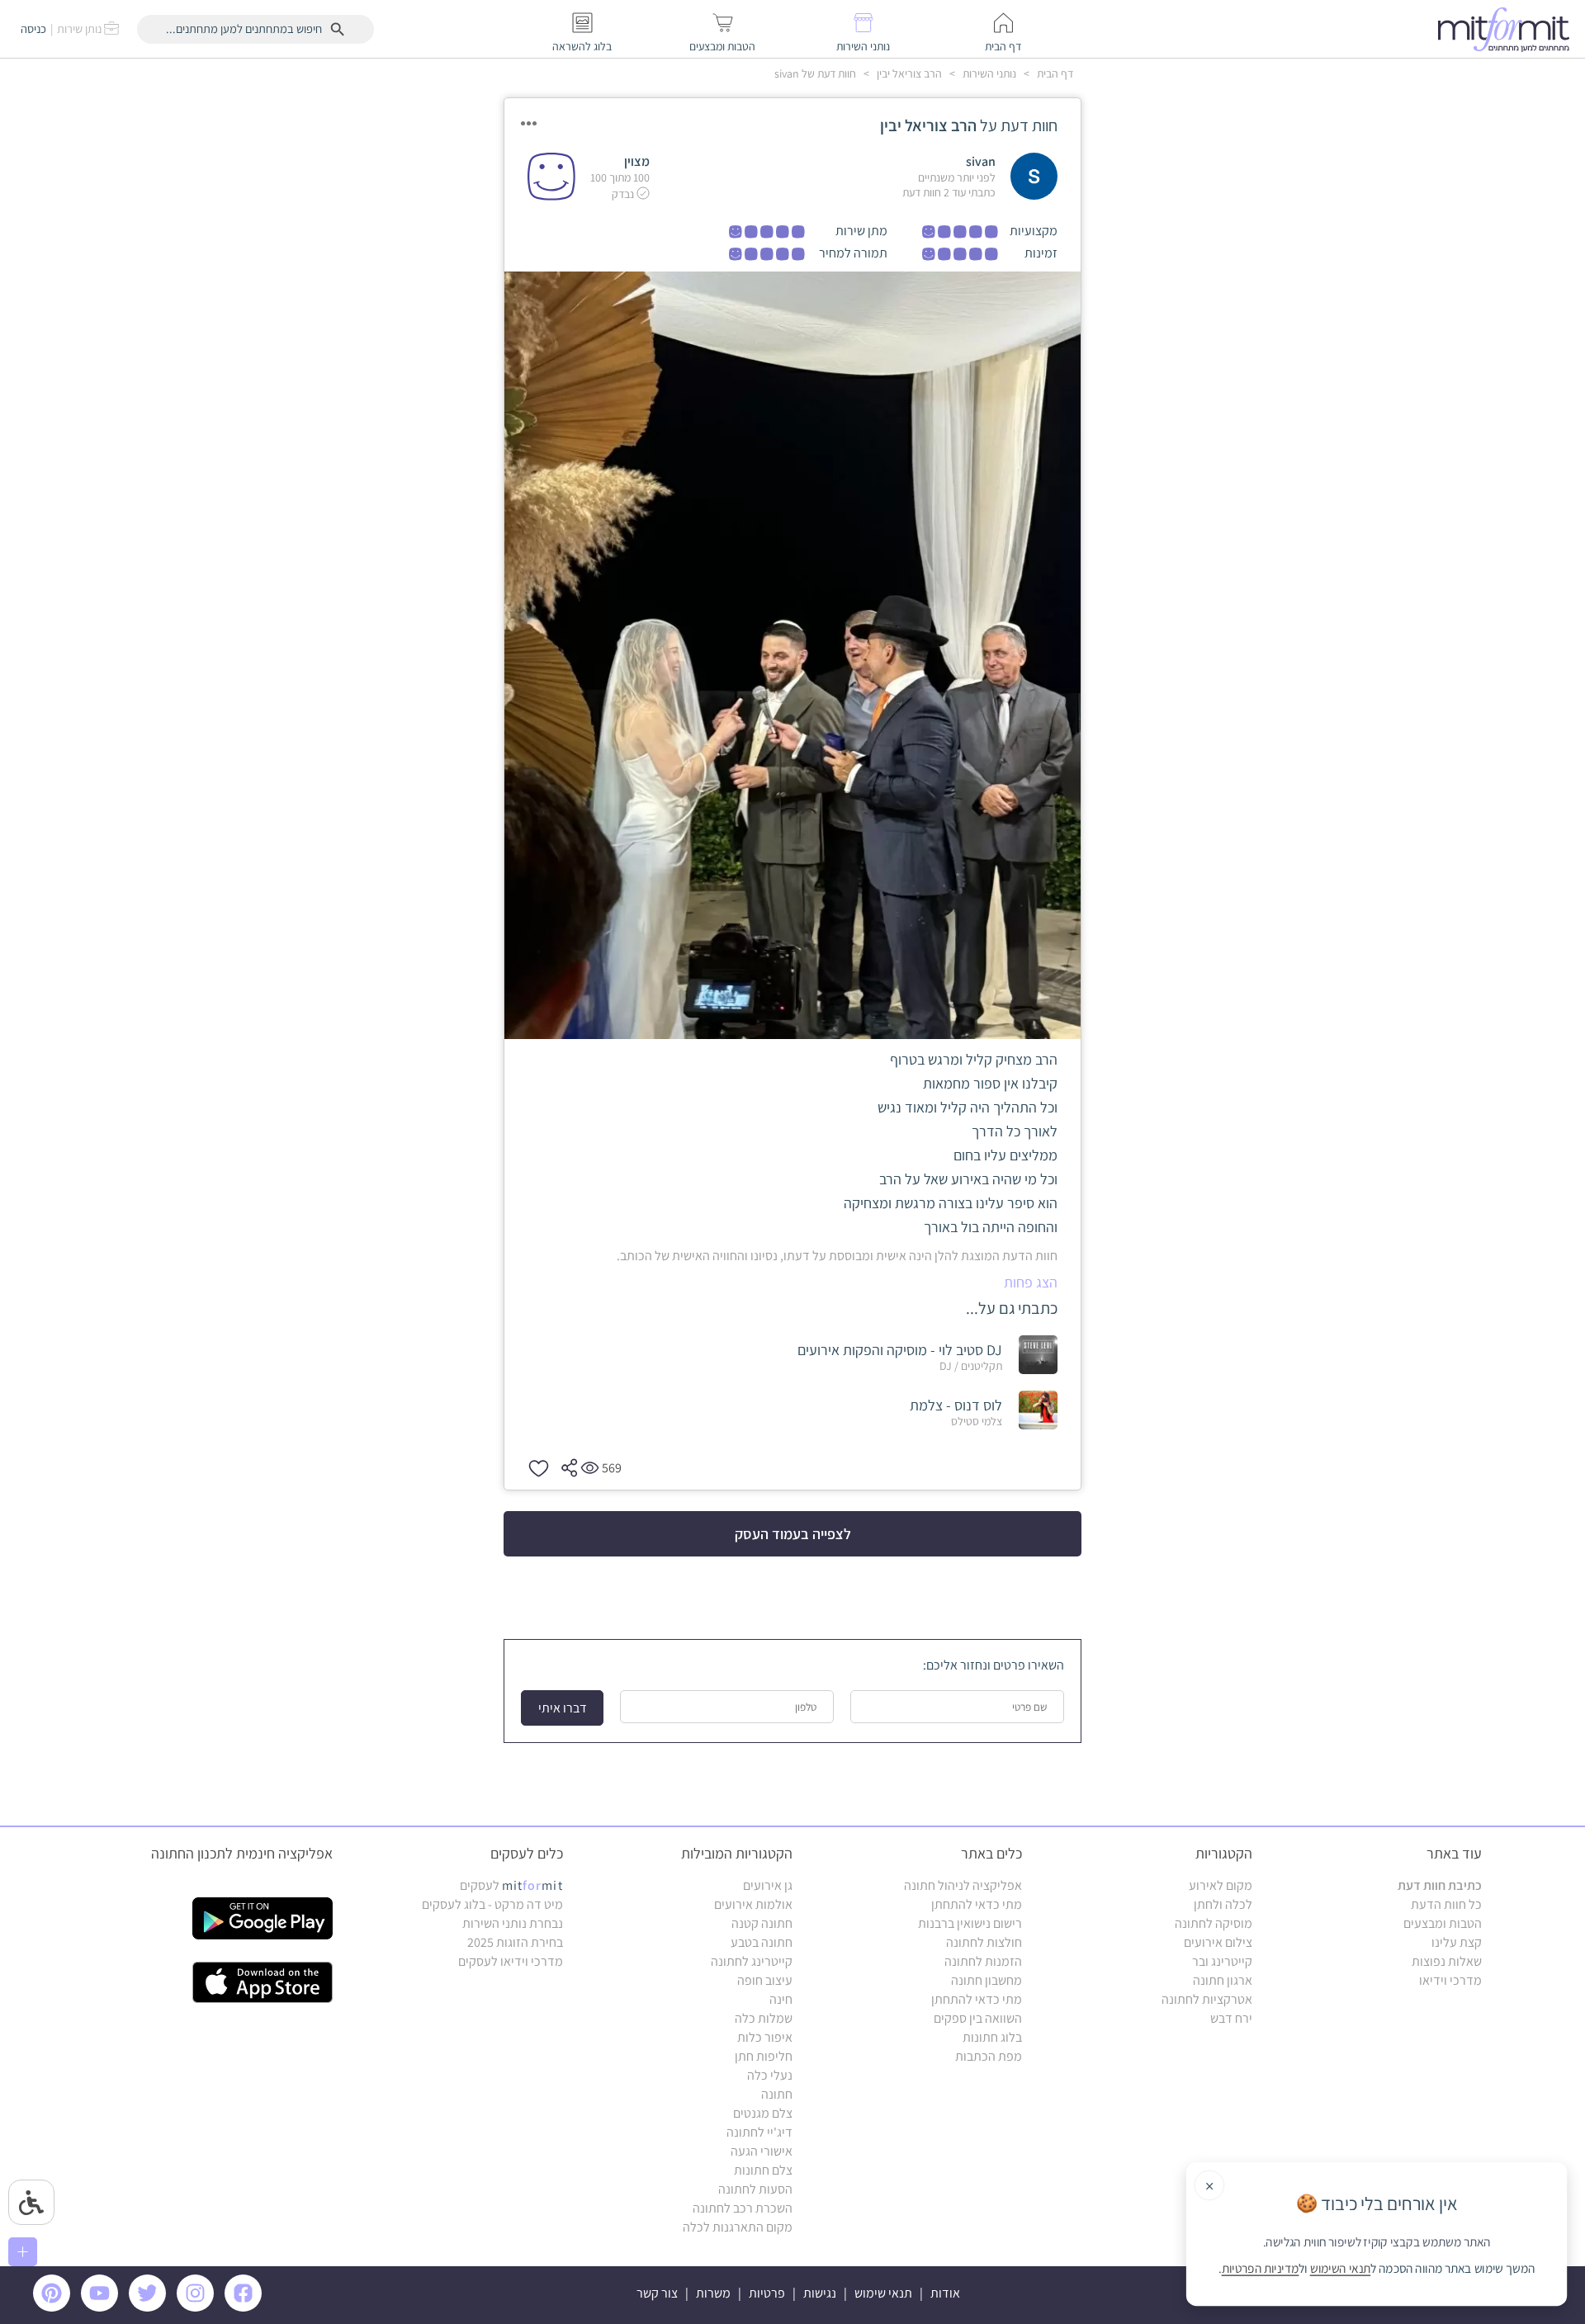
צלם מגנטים (763, 2113)
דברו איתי (563, 1708)
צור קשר (657, 2293)
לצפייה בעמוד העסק (793, 1534)
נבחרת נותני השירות (513, 1923)
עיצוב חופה (765, 1980)
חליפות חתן (764, 2056)
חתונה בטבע (762, 1942)
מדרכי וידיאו (1450, 1980)
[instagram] (198, 2307)
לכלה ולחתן (1223, 1904)
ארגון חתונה (1223, 1980)
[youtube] (102, 2307)
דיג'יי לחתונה (759, 2132)
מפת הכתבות (989, 2056)
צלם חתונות (763, 2170)
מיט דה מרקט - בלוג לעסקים (492, 1904)
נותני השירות (988, 73)
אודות (945, 2293)
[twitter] (150, 2307)
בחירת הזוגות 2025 (515, 1942)
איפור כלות (765, 2037)
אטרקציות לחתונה (1207, 1999)
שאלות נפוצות (1447, 1961)
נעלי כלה (770, 2075)
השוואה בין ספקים (978, 2018)
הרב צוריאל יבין (908, 73)
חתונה (777, 2094)
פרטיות (767, 2293)
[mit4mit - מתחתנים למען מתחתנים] (1508, 29)
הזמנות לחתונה (983, 1961)
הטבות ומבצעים (1443, 1923)
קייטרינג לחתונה (752, 1961)
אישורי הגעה (762, 2151)
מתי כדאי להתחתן (977, 1904)
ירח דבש (1231, 2018)
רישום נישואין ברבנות (970, 1923)
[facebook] (246, 2307)
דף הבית (1054, 73)
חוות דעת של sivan (815, 73)
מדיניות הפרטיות (1261, 2269)
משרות (713, 2293)
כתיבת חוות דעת (1440, 1885)
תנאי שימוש (883, 2293)
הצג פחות (1031, 1282)
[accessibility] (31, 2202)
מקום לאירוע (1221, 1885)
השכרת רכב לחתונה (743, 2208)
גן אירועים (768, 1885)
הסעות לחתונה (755, 2189)
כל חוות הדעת (1446, 1904)
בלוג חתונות (992, 2037)
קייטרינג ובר (1222, 1961)
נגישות (820, 2293)
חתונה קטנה (762, 1923)
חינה (781, 1999)
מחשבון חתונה (986, 1980)
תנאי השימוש (1340, 2269)
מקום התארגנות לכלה (738, 2227)
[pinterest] (56, 2307)
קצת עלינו (1457, 1942)
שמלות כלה (764, 2018)
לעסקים (511, 1885)
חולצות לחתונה (984, 1942)
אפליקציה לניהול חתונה (963, 1885)
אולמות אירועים (753, 1904)
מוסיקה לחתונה (1214, 1923)
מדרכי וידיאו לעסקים (511, 1961)
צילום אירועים (1218, 1942)
